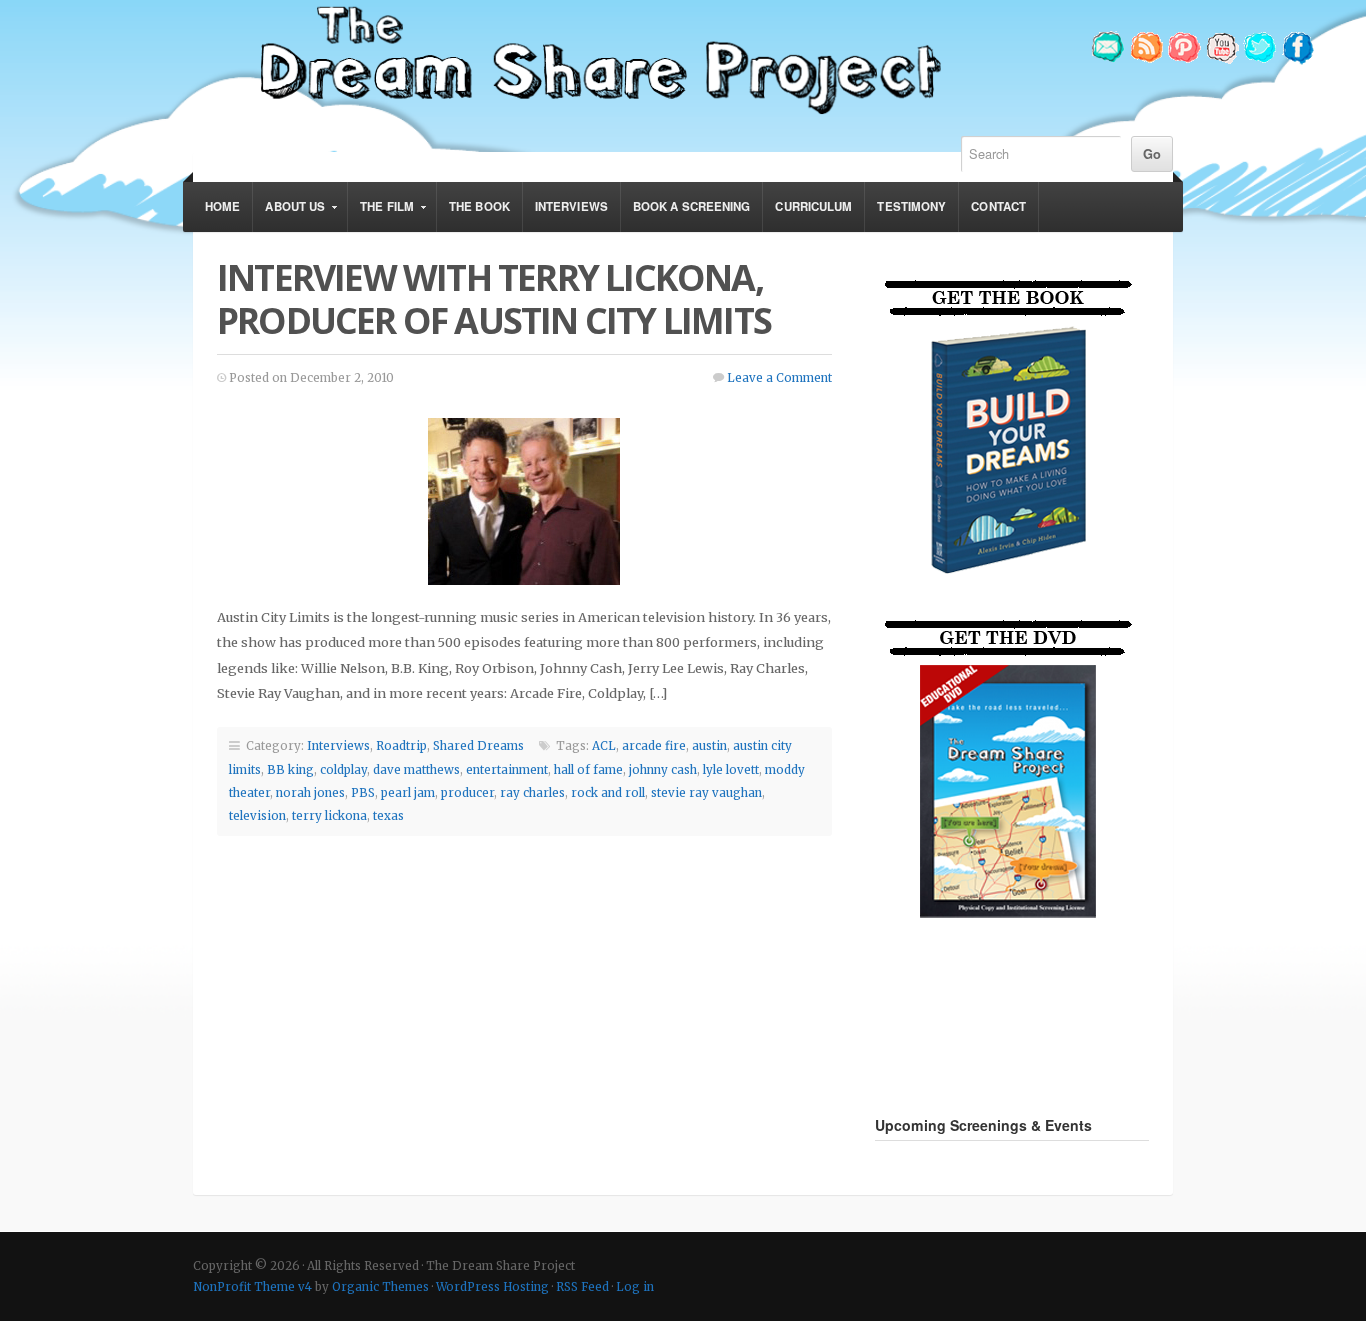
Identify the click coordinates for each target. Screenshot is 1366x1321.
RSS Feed (582, 1287)
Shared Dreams (478, 746)
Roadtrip (401, 746)
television (257, 816)
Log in (635, 1287)
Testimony (911, 206)
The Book (479, 206)
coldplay (343, 770)
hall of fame (588, 770)
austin (709, 746)
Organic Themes (380, 1287)
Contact (998, 206)
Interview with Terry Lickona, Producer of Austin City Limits (494, 299)
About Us (289, 215)
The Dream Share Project (598, 58)
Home (222, 206)
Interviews (571, 206)
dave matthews (416, 770)
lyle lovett (731, 770)
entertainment (507, 770)
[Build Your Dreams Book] (1010, 591)
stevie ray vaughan (706, 793)
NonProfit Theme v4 (252, 1287)
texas (388, 816)
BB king (290, 770)
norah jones (310, 793)
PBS (363, 793)
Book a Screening (692, 206)
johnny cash (663, 770)
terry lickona (329, 816)
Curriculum (813, 206)
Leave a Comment (779, 378)
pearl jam (408, 793)
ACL (604, 746)
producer (467, 793)
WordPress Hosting (492, 1287)
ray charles (532, 793)
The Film (381, 215)
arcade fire (654, 746)
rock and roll (608, 793)
